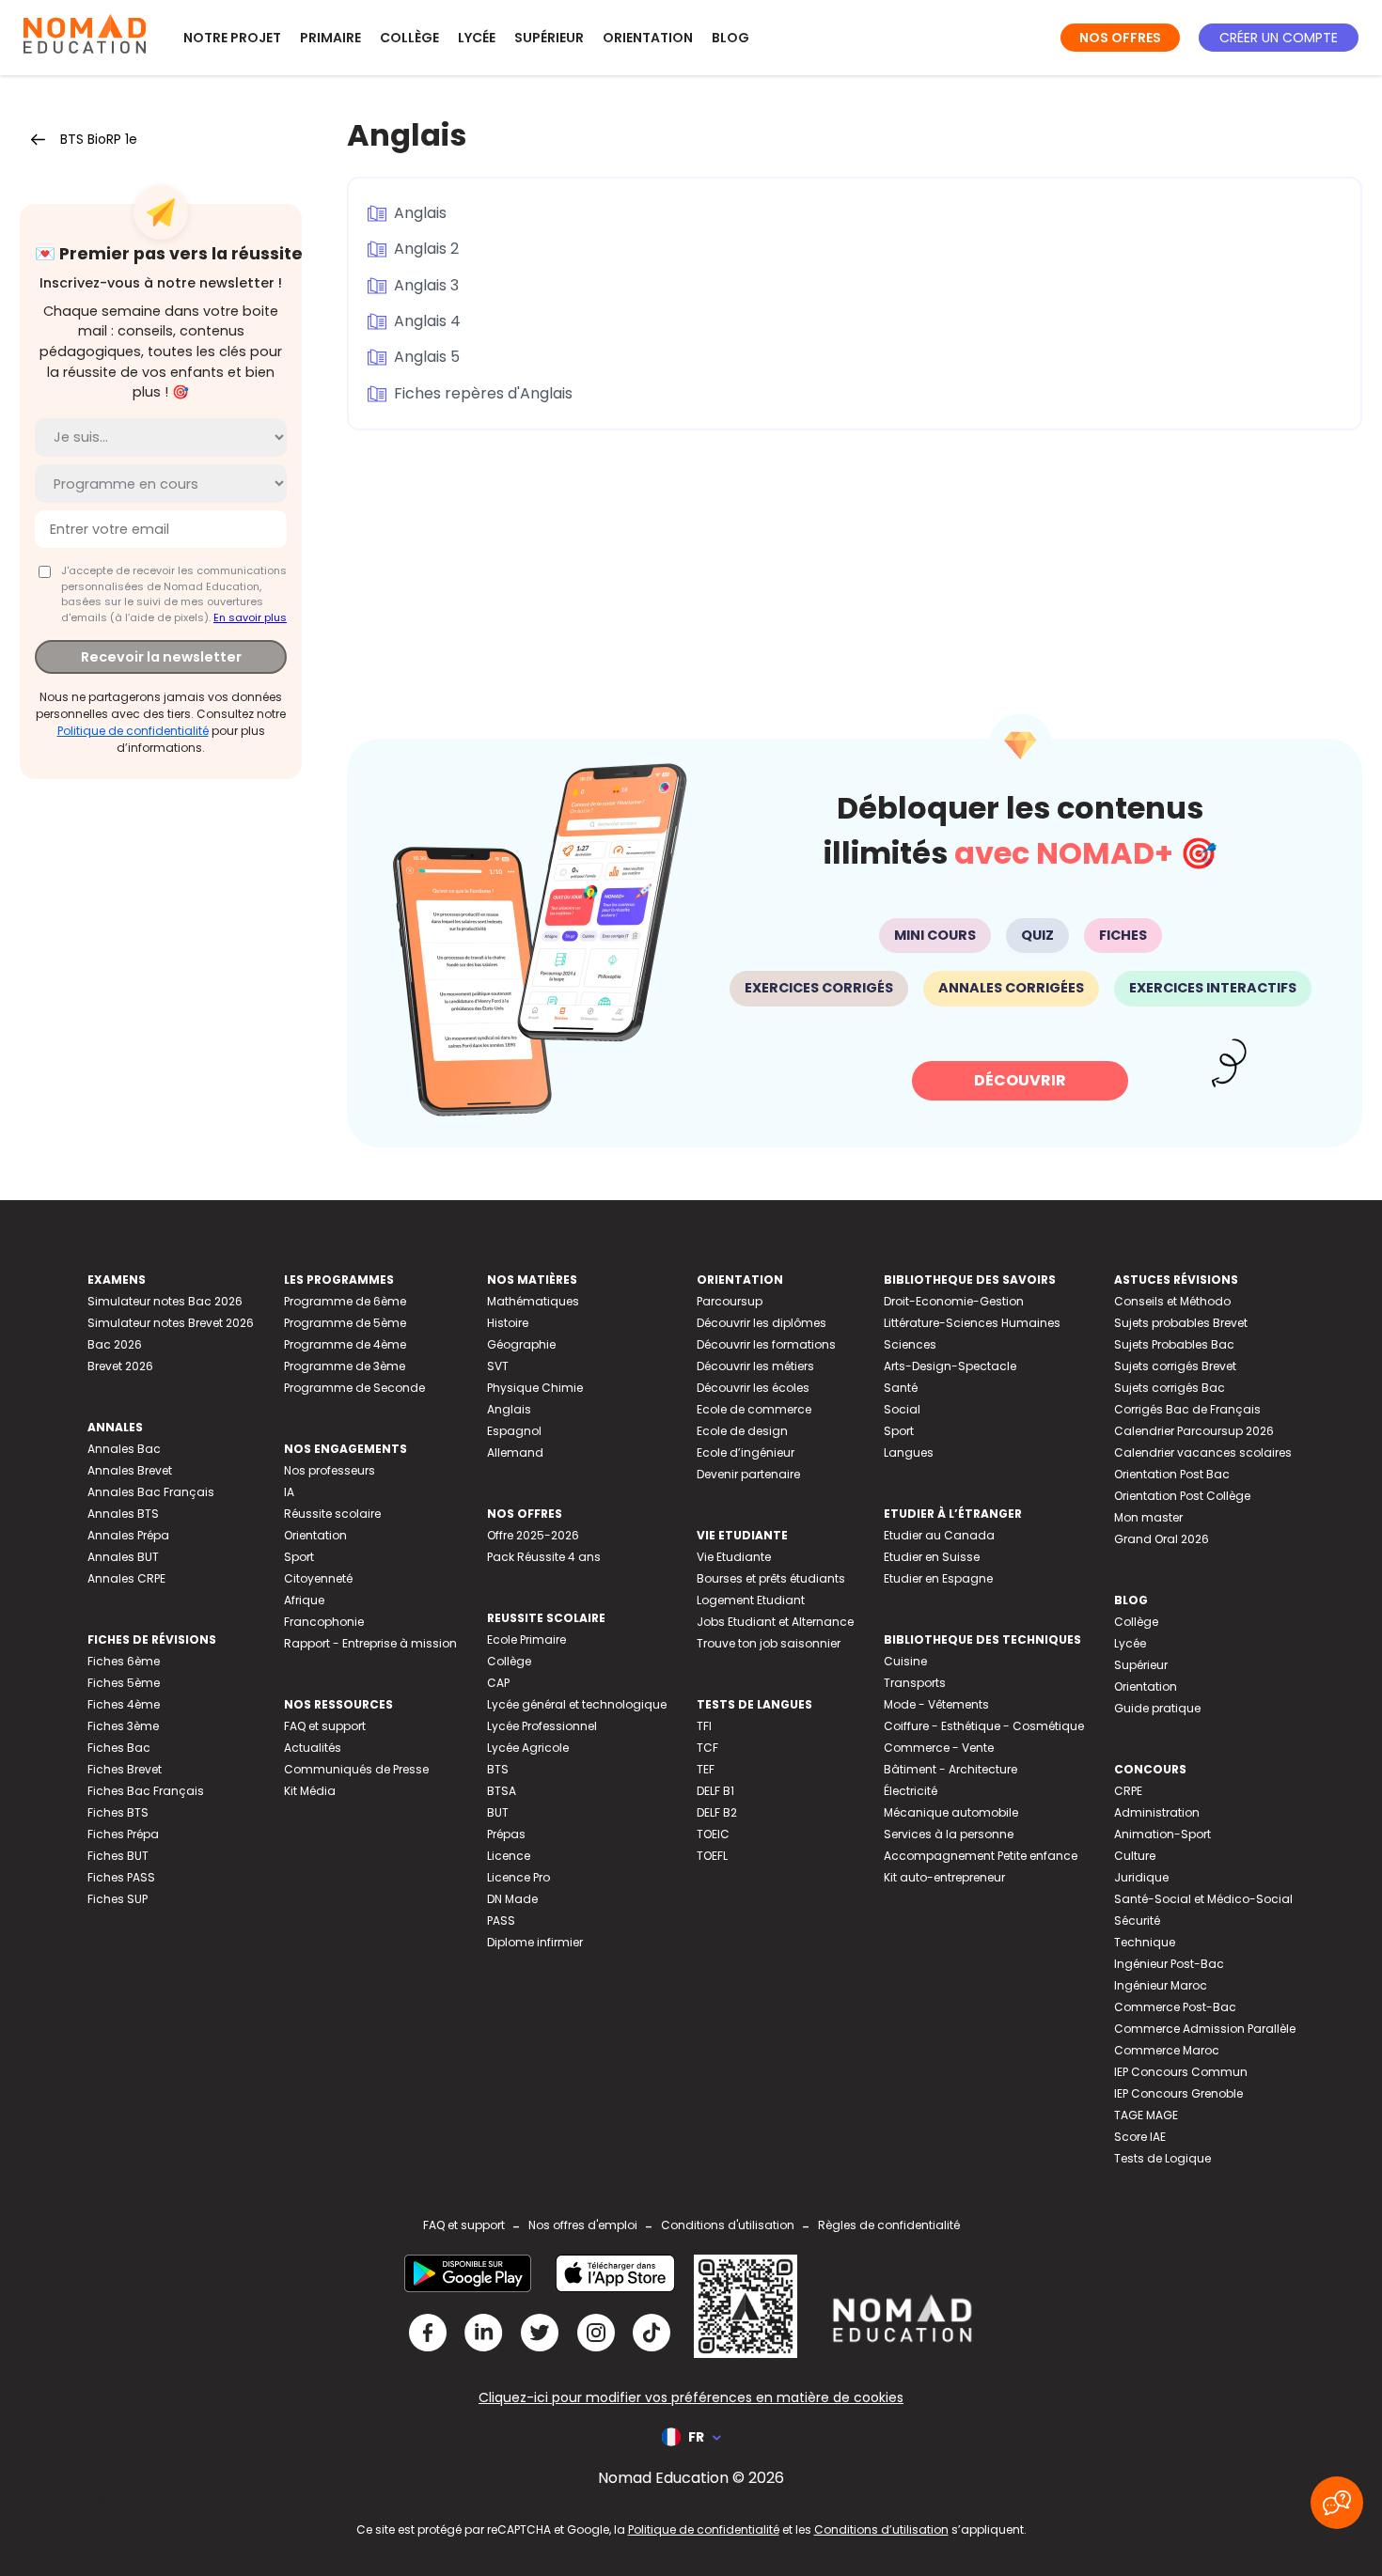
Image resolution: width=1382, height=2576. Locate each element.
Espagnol (514, 1431)
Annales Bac (124, 1449)
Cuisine (905, 1661)
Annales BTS (123, 1514)
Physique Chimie (535, 1388)
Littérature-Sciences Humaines (972, 1323)
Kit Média (310, 1791)
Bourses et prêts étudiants (771, 1578)
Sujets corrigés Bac (1170, 1388)
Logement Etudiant (751, 1600)
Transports (915, 1683)
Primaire (330, 38)
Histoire (508, 1323)
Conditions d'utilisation (728, 2225)
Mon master (1148, 1517)
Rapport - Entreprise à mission (370, 1643)
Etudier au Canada (939, 1535)
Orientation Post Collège (1182, 1496)
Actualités (313, 1748)
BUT (498, 1812)
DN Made (512, 1899)
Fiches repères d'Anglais (483, 393)
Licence (509, 1856)
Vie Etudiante (734, 1557)
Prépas (506, 1834)
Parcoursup (730, 1301)
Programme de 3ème (345, 1366)
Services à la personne (949, 1834)
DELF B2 (717, 1812)
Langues (909, 1452)
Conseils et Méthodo (1172, 1301)
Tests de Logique (1162, 2158)
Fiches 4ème (124, 1704)
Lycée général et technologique (577, 1704)
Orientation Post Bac (1172, 1474)
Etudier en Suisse (932, 1557)
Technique (1145, 1942)
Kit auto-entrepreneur (944, 1877)
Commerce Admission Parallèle (1205, 2029)
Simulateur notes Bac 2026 (165, 1301)
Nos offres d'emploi (583, 2225)
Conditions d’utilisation (881, 2529)
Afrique (304, 1600)
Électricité (911, 1791)
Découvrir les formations (766, 1344)
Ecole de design (742, 1431)
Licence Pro (518, 1877)
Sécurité (1137, 1920)
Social (902, 1409)
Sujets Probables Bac (1174, 1344)
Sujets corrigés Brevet (1175, 1366)
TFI (704, 1726)
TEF (706, 1769)
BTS (498, 1769)
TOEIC (713, 1834)
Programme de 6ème (345, 1301)
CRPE (1128, 1791)
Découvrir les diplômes (762, 1323)
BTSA (502, 1791)
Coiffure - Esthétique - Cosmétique (984, 1726)
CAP (498, 1683)
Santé (901, 1388)
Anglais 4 (427, 321)
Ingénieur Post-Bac (1169, 1964)
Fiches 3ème (123, 1726)
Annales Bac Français (151, 1492)
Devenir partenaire (748, 1474)
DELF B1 (715, 1791)
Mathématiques (533, 1301)
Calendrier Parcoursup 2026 (1194, 1431)
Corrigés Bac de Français (1187, 1409)
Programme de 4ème (345, 1344)
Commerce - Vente (939, 1748)
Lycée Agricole (528, 1748)
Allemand (515, 1452)
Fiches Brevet (125, 1769)
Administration (1157, 1812)
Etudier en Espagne (938, 1578)
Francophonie (324, 1622)
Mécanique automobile (951, 1812)
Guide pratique (1157, 1708)
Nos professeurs (330, 1470)
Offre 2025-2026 (533, 1535)
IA (289, 1492)
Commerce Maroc (1167, 2050)
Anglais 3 (426, 285)
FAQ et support (325, 1726)
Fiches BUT (118, 1856)
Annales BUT (123, 1557)
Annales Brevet (130, 1470)
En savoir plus (250, 617)
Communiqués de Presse (356, 1769)
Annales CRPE (126, 1578)
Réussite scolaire (332, 1514)
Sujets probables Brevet (1181, 1323)
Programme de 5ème (345, 1323)
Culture (1135, 1856)
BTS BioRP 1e (99, 139)
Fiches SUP (118, 1899)
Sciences (910, 1344)
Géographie (521, 1344)
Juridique (1141, 1877)
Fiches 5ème (124, 1683)
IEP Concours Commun (1181, 2072)
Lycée (477, 38)
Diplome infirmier (535, 1942)
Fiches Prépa (123, 1834)
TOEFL (712, 1856)
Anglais (420, 213)
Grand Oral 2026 (1162, 1539)
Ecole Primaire (526, 1639)
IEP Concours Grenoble (1178, 2093)
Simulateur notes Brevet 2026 (171, 1323)
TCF (707, 1748)
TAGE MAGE (1146, 2115)
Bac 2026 (115, 1344)
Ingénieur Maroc (1161, 1985)
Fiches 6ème (124, 1661)
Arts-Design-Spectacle (950, 1366)
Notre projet (232, 38)
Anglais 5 (427, 357)
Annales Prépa (128, 1535)
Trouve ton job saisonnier (769, 1643)
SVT (498, 1366)
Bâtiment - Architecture (950, 1769)
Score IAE (1140, 2137)
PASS (501, 1920)
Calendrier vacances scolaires (1203, 1452)
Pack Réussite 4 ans (544, 1557)
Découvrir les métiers (755, 1366)
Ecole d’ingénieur (746, 1452)
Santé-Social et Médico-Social (1203, 1899)
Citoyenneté (318, 1578)
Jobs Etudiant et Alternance (775, 1622)
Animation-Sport (1162, 1834)
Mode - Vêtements (936, 1704)
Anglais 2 (426, 249)
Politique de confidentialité (133, 731)
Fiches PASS (121, 1877)
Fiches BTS (118, 1812)
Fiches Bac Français (146, 1791)
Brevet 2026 (120, 1366)
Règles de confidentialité (889, 2225)
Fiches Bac (119, 1748)
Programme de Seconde (354, 1388)
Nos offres (1120, 38)
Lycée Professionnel (542, 1726)
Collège (409, 38)
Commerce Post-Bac (1175, 2007)
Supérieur (549, 38)
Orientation (648, 38)
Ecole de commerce (754, 1409)
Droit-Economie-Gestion (954, 1301)
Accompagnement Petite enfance (981, 1856)
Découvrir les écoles (753, 1388)
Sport (299, 1557)
